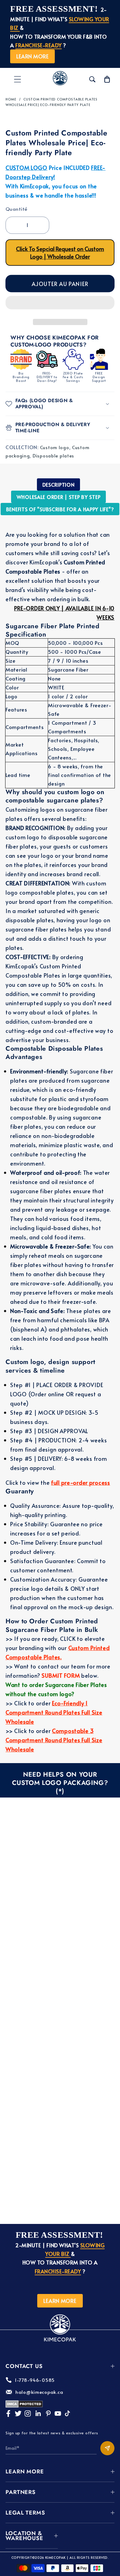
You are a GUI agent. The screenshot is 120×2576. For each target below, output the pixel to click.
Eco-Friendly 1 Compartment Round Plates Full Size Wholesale (54, 1712)
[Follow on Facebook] (8, 2413)
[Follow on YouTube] (58, 2413)
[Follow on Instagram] (28, 2413)
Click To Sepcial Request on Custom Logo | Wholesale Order (60, 253)
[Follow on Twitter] (18, 2413)
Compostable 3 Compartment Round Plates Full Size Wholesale (54, 1740)
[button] (60, 304)
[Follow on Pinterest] (48, 2413)
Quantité (16, 209)
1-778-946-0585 (35, 2380)
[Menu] (18, 79)
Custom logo (55, 447)
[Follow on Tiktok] (67, 2413)
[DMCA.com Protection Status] (24, 2406)
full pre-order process (81, 1482)
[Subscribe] (107, 2448)
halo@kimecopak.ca (39, 2392)
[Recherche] (92, 79)
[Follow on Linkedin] (38, 2413)
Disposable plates (53, 456)
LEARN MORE (32, 56)
